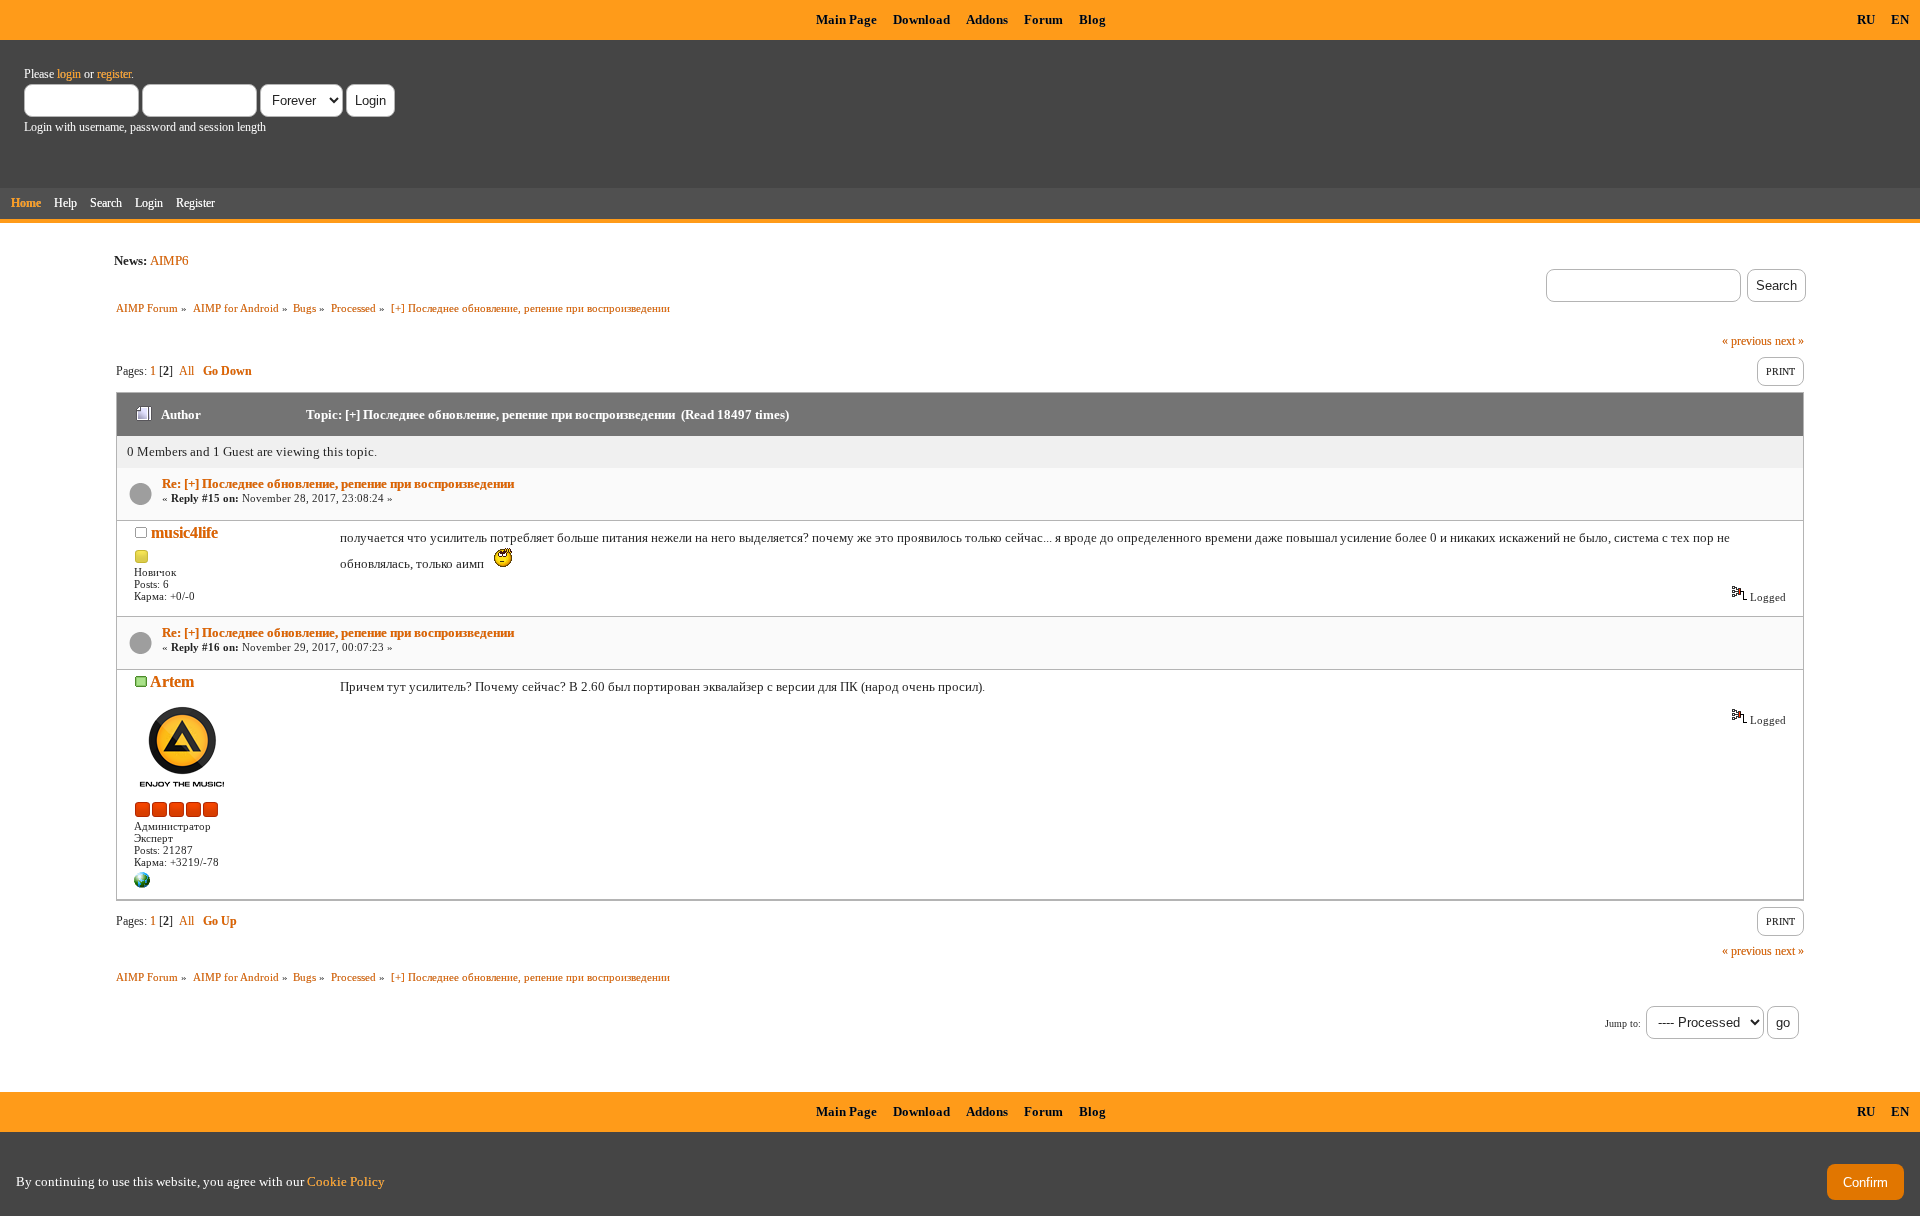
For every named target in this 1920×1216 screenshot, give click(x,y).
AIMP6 (169, 260)
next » (1789, 341)
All (186, 371)
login (69, 74)
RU (1866, 19)
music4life (184, 532)
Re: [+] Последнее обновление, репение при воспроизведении (338, 483)
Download (921, 19)
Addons (987, 19)
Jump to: (1623, 1023)
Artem (172, 681)
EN (1900, 19)
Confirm (1865, 1182)
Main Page (846, 19)
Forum (1043, 19)
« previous (1747, 341)
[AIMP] (142, 884)
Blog (1092, 19)
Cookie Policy (346, 1181)
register (114, 74)
